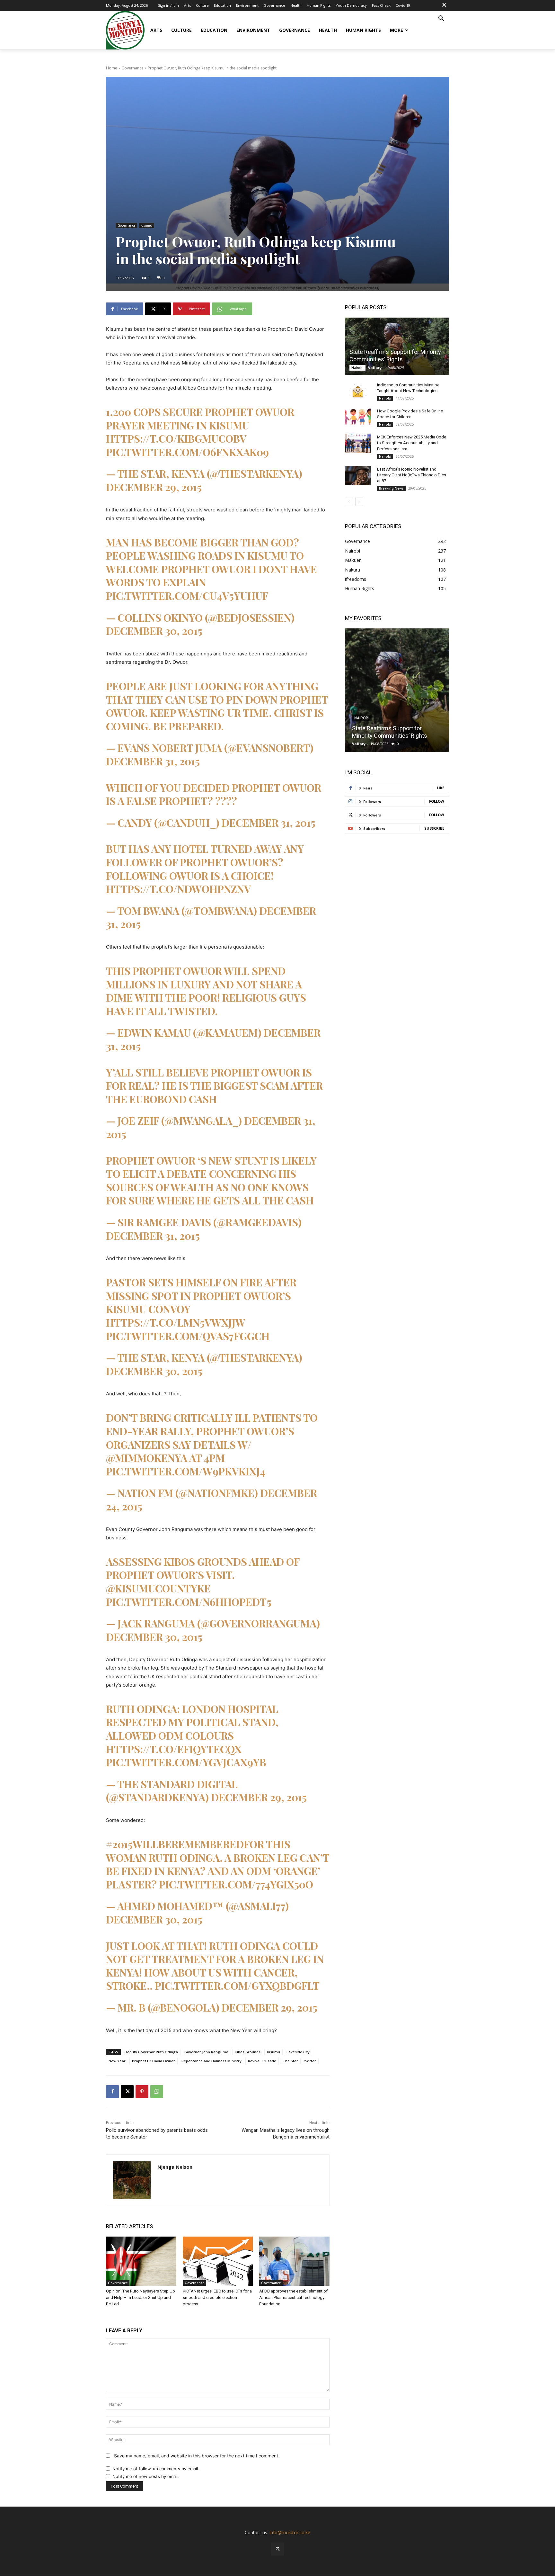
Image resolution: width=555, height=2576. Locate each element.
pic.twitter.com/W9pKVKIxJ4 (186, 1471)
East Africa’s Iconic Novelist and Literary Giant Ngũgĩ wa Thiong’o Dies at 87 (412, 475)
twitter (310, 2061)
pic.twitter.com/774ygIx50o (236, 1884)
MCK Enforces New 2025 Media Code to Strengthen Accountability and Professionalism (412, 443)
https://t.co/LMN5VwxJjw (176, 1322)
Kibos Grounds (248, 2052)
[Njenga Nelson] (132, 2180)
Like (440, 788)
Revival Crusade (262, 2061)
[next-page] (359, 502)
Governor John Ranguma (206, 2052)
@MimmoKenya (147, 1458)
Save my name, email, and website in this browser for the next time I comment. (197, 2456)
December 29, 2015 (154, 487)
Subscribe (434, 828)
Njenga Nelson (175, 2167)
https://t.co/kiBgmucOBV (176, 438)
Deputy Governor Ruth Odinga (151, 2052)
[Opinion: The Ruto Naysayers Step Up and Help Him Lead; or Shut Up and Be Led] (141, 2261)
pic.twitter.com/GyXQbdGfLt (237, 1985)
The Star (290, 2061)
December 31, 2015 (153, 761)
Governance (132, 68)
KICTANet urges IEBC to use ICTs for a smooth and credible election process (217, 2297)
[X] (444, 5)
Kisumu (146, 225)
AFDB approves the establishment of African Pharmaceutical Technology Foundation (293, 2297)
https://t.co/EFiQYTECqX (174, 1749)
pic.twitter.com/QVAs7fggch (188, 1336)
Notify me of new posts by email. (146, 2476)
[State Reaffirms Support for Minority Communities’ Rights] (397, 346)
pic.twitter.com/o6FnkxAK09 (187, 452)
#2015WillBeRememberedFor (185, 1844)
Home (112, 68)
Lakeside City (298, 2052)
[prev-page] (349, 502)
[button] (441, 19)
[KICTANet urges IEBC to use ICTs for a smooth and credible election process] (218, 2261)
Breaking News (391, 488)
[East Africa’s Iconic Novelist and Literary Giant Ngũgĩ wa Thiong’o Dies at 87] (358, 475)
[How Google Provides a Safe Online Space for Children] (358, 417)
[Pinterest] (142, 2092)
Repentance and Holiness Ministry (211, 2061)
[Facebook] (112, 2092)
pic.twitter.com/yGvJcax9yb (186, 1762)
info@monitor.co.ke (290, 2532)
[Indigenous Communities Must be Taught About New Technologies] (358, 391)
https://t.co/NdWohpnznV (178, 889)
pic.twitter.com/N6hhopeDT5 (189, 1602)
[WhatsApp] (157, 2092)
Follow (437, 801)
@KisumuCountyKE (158, 1588)
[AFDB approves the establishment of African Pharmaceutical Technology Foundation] (294, 2261)
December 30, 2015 (154, 630)
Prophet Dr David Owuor (154, 2061)
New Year (117, 2061)
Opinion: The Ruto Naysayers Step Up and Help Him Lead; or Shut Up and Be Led (141, 2297)
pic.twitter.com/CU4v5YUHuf (187, 595)
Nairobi (357, 368)
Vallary (375, 368)
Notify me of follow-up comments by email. (156, 2469)
